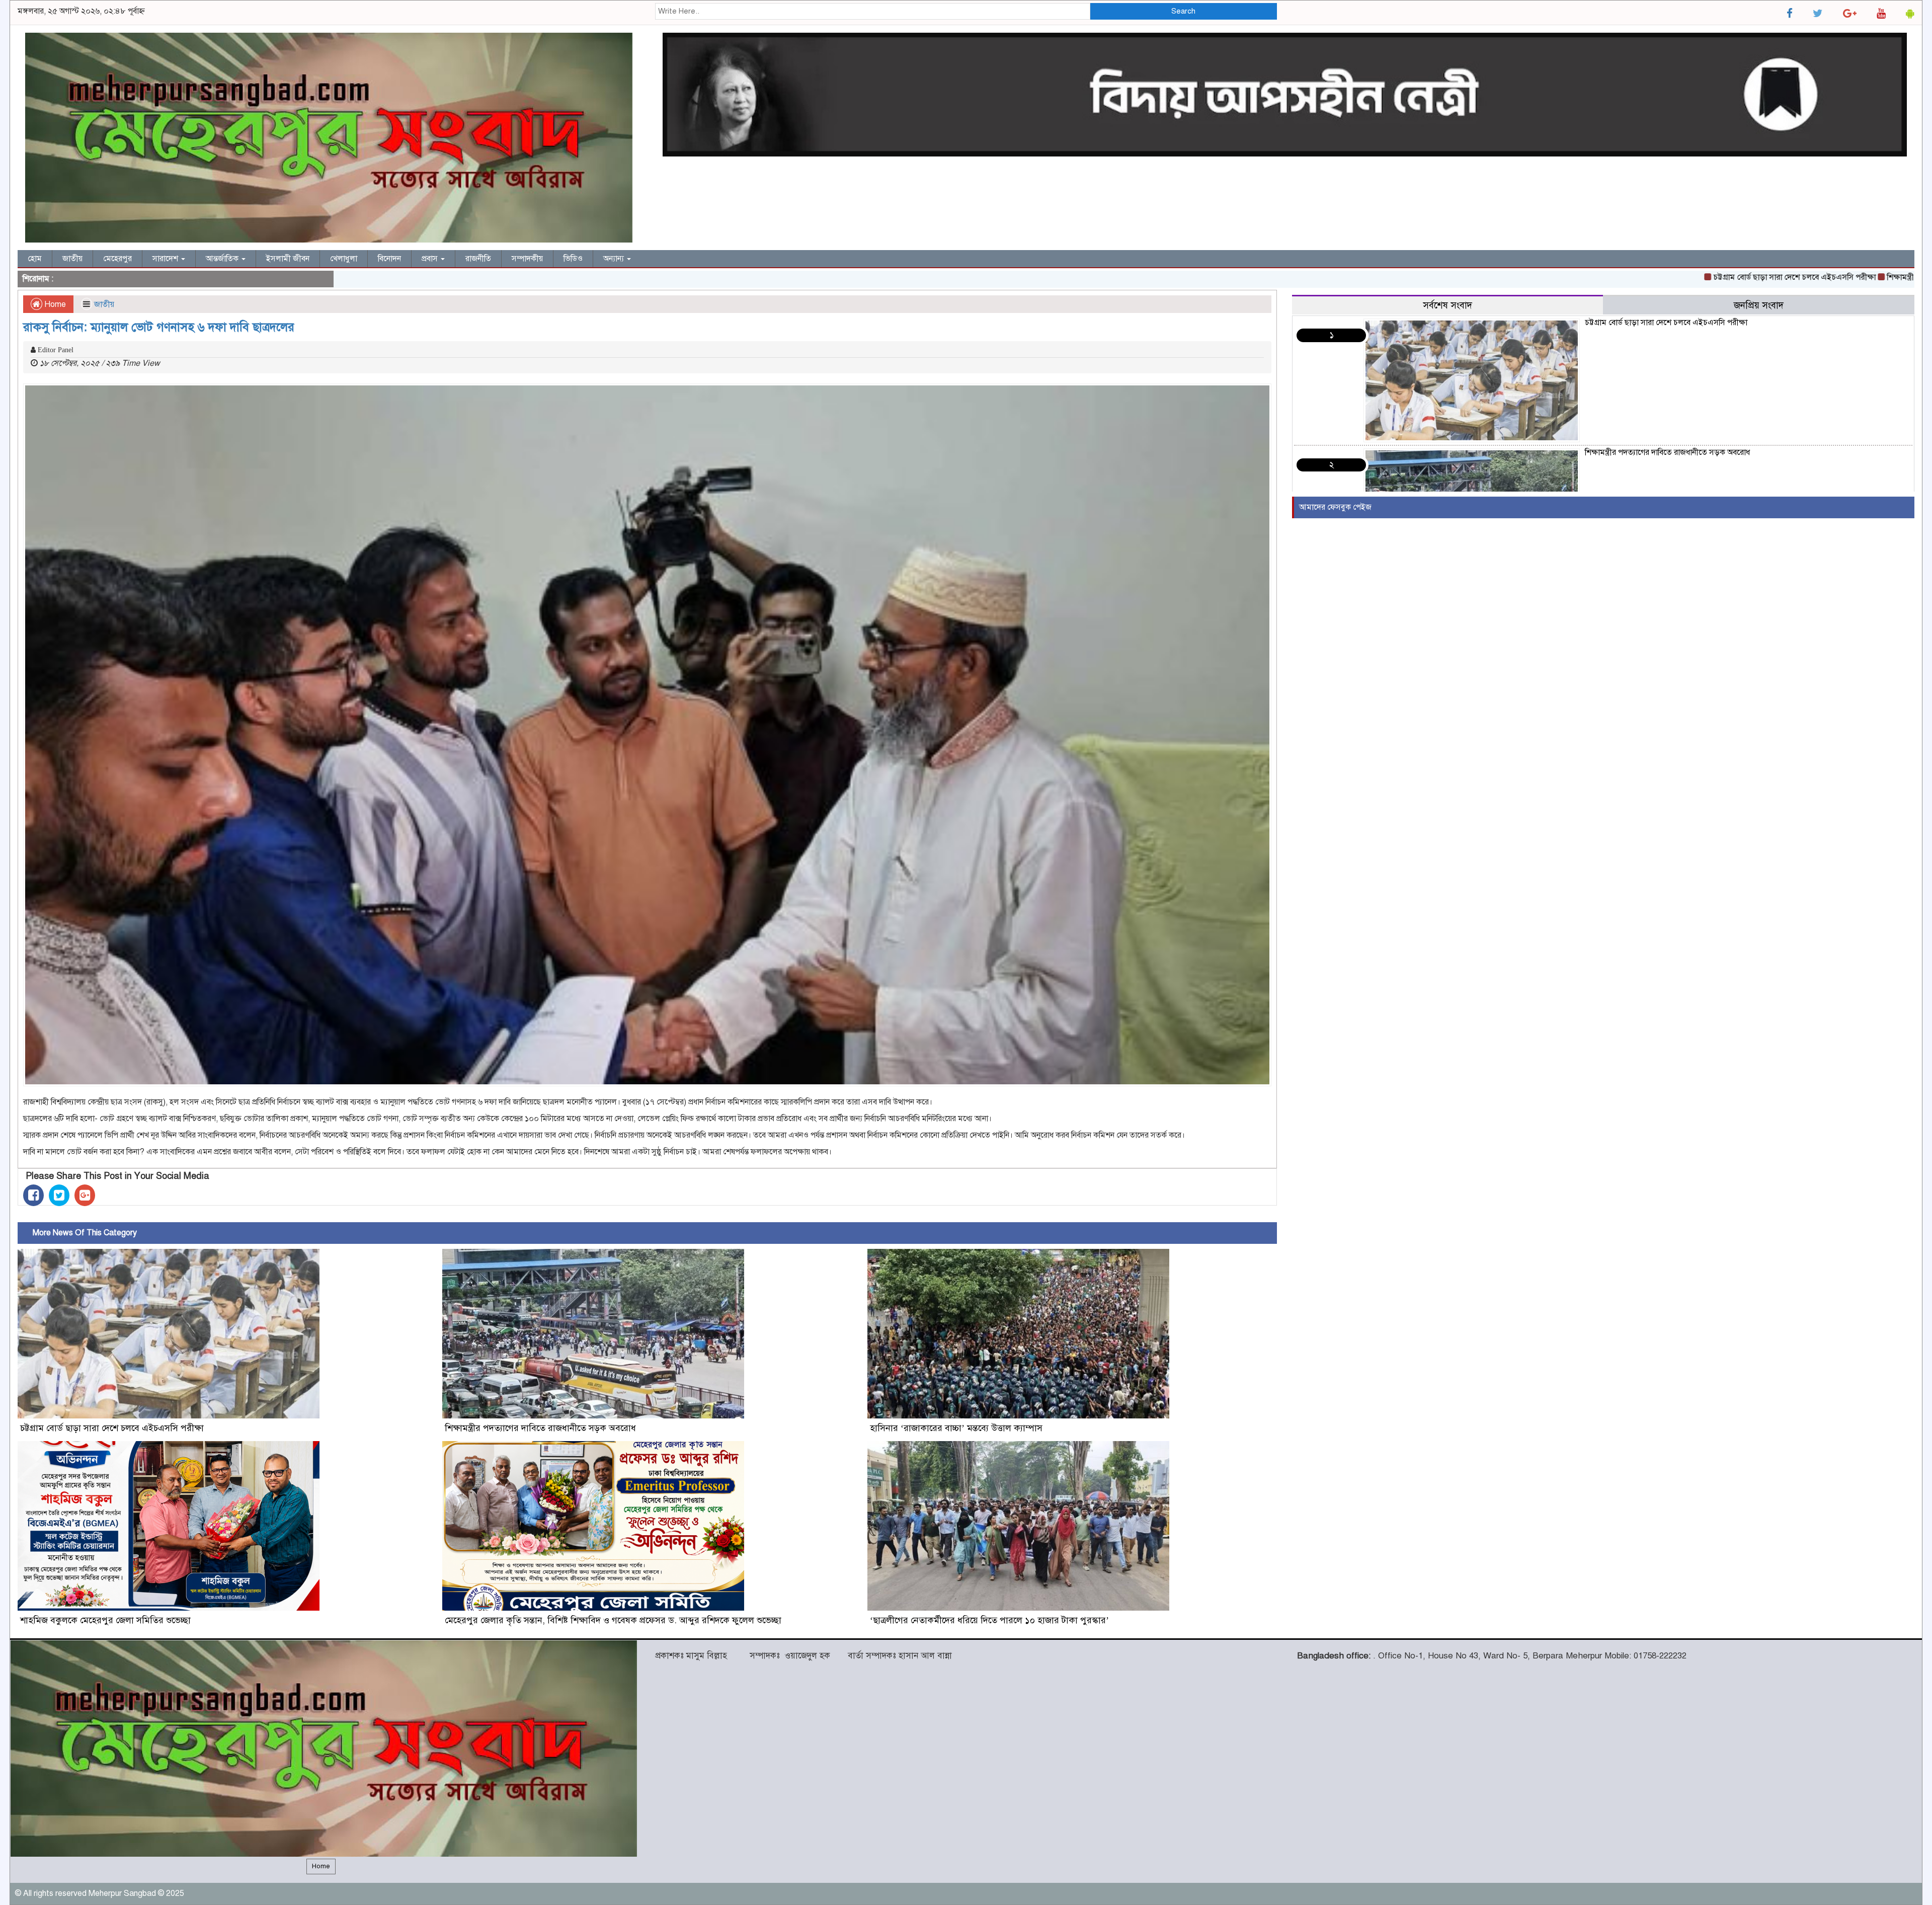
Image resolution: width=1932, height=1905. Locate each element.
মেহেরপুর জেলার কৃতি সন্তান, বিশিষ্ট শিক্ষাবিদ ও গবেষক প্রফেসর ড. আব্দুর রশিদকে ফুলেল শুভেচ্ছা (613, 1620)
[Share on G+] (85, 1195)
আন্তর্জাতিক (223, 259)
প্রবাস (431, 259)
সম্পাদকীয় (527, 259)
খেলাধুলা (344, 259)
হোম (35, 259)
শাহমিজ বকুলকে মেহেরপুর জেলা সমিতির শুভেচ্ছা (105, 1620)
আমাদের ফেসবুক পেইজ (1335, 507)
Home (54, 304)
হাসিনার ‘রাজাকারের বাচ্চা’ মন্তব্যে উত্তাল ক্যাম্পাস (956, 1428)
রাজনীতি (478, 259)
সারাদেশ (166, 259)
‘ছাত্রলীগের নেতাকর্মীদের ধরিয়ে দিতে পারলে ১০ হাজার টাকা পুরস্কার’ (989, 1620)
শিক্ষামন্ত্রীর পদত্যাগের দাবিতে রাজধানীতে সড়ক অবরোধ (1839, 277)
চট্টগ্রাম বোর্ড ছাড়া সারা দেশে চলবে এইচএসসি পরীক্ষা (1664, 277)
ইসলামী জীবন (288, 259)
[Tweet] (59, 1195)
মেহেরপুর (117, 259)
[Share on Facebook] (33, 1195)
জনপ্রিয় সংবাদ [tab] (1759, 305)
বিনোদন (389, 259)
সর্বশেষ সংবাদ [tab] (1447, 305)
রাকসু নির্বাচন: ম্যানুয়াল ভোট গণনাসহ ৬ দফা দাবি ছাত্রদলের (159, 327)
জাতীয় (72, 259)
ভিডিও (573, 259)
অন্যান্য (615, 259)
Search (1183, 11)
